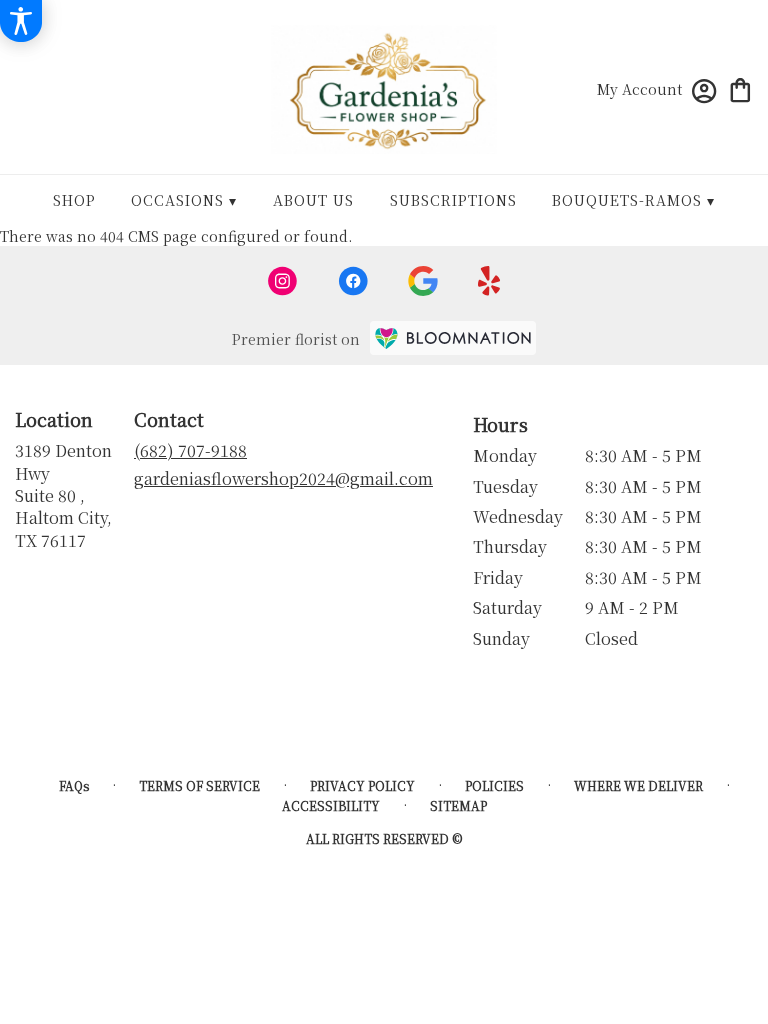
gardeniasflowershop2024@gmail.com (283, 478)
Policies (494, 785)
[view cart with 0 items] (740, 88)
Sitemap (458, 805)
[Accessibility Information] (21, 21)
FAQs (74, 785)
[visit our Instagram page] (283, 281)
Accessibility (331, 805)
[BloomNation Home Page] (453, 338)
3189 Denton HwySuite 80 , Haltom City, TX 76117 (63, 495)
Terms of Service (199, 785)
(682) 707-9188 (190, 450)
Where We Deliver (638, 785)
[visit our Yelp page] (489, 281)
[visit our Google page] (423, 281)
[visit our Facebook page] (353, 281)
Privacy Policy (362, 785)
